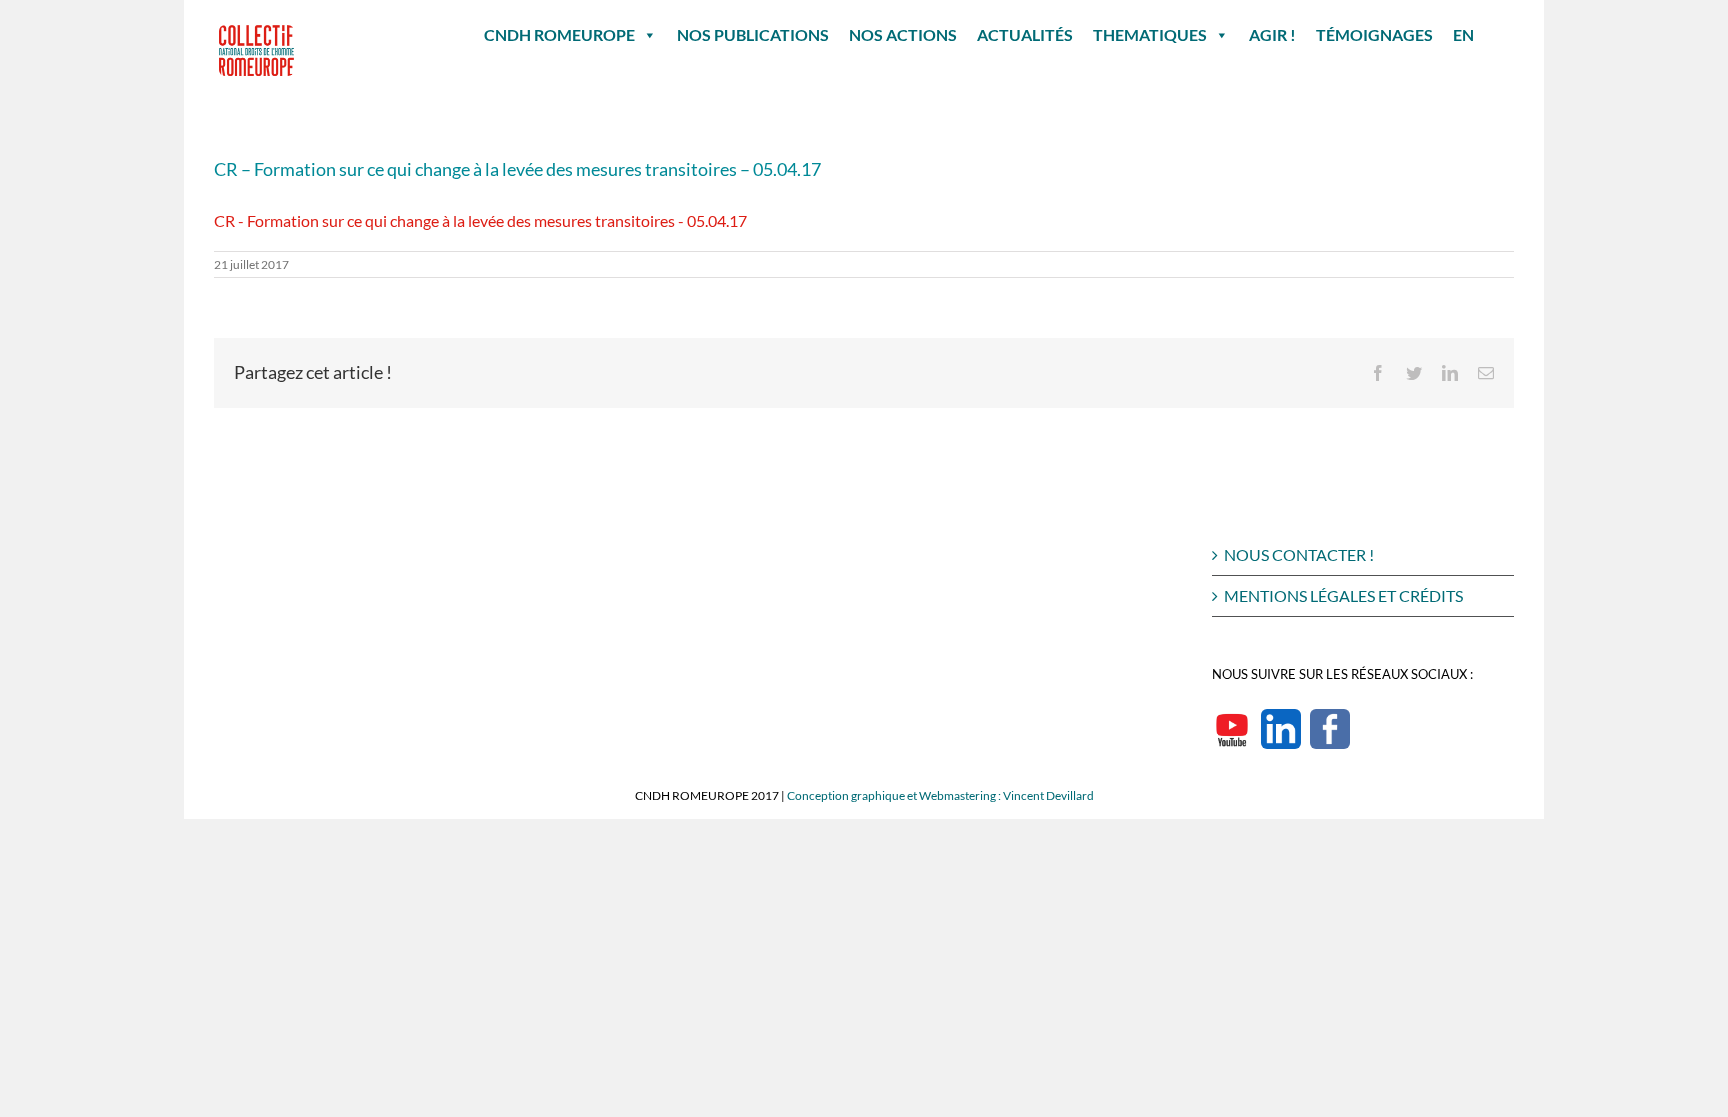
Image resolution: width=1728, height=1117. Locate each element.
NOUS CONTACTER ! (1299, 554)
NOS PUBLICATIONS (753, 34)
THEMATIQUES (1150, 34)
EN (1463, 34)
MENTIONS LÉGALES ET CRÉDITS (1343, 595)
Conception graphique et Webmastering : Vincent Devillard (940, 795)
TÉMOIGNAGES (1374, 34)
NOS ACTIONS (903, 34)
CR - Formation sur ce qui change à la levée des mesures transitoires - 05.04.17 (480, 220)
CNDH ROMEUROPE (559, 34)
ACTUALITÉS (1025, 34)
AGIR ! (1272, 34)
